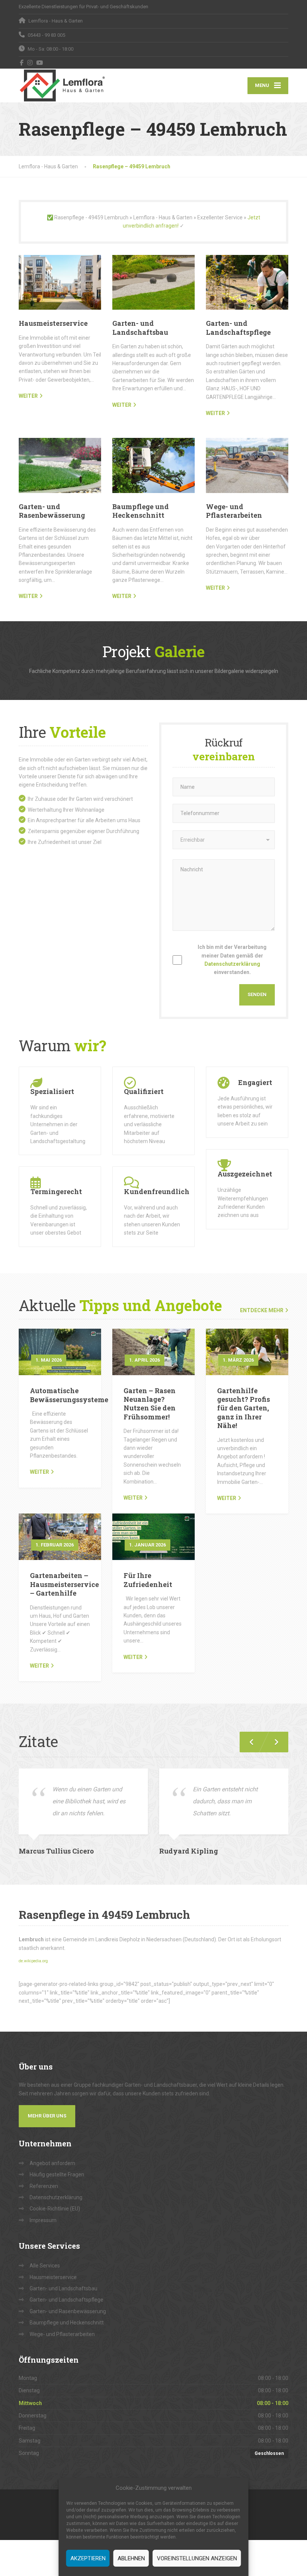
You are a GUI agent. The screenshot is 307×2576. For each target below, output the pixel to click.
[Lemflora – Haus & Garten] (62, 85)
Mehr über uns (47, 2116)
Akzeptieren (88, 2558)
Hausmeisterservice (53, 323)
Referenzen (44, 2186)
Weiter (39, 1472)
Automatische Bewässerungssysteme (69, 1395)
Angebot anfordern (52, 2163)
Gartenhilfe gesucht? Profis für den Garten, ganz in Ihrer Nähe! (244, 1408)
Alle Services (45, 2266)
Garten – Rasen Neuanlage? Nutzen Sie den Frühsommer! (150, 1404)
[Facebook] (22, 63)
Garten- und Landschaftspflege (238, 327)
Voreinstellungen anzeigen (197, 2558)
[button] (273, 1742)
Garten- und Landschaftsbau (140, 327)
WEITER (28, 396)
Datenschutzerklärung (232, 964)
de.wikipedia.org (33, 1961)
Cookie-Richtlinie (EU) (55, 2209)
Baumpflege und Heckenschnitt (141, 511)
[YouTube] (40, 63)
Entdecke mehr (262, 1310)
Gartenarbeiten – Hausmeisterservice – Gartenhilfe (64, 1584)
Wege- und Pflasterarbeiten (234, 511)
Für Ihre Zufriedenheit (148, 1580)
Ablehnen (131, 2558)
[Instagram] (30, 63)
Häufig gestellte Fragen (57, 2174)
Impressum (43, 2220)
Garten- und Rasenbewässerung (52, 511)
